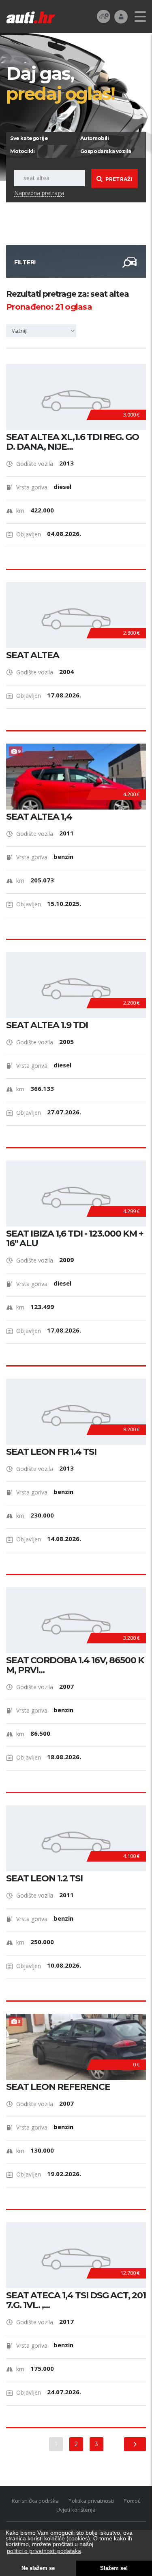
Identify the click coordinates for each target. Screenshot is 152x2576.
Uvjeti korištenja (76, 2510)
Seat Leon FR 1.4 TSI (51, 1452)
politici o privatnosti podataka (44, 2551)
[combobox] (43, 331)
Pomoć (132, 2501)
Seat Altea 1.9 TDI (47, 1025)
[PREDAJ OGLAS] (104, 16)
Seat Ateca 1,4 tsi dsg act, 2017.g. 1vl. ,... (76, 2300)
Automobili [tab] (95, 138)
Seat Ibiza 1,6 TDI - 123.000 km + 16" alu (75, 1239)
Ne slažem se (38, 2568)
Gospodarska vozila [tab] (106, 151)
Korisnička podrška (35, 2501)
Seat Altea (33, 655)
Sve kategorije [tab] (29, 138)
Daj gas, (60, 83)
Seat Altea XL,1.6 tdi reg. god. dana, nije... (73, 442)
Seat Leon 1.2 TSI (44, 1879)
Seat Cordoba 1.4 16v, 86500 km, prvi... (75, 1665)
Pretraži (119, 179)
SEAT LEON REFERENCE (58, 2087)
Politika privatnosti (91, 2501)
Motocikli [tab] (22, 151)
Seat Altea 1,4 (39, 817)
